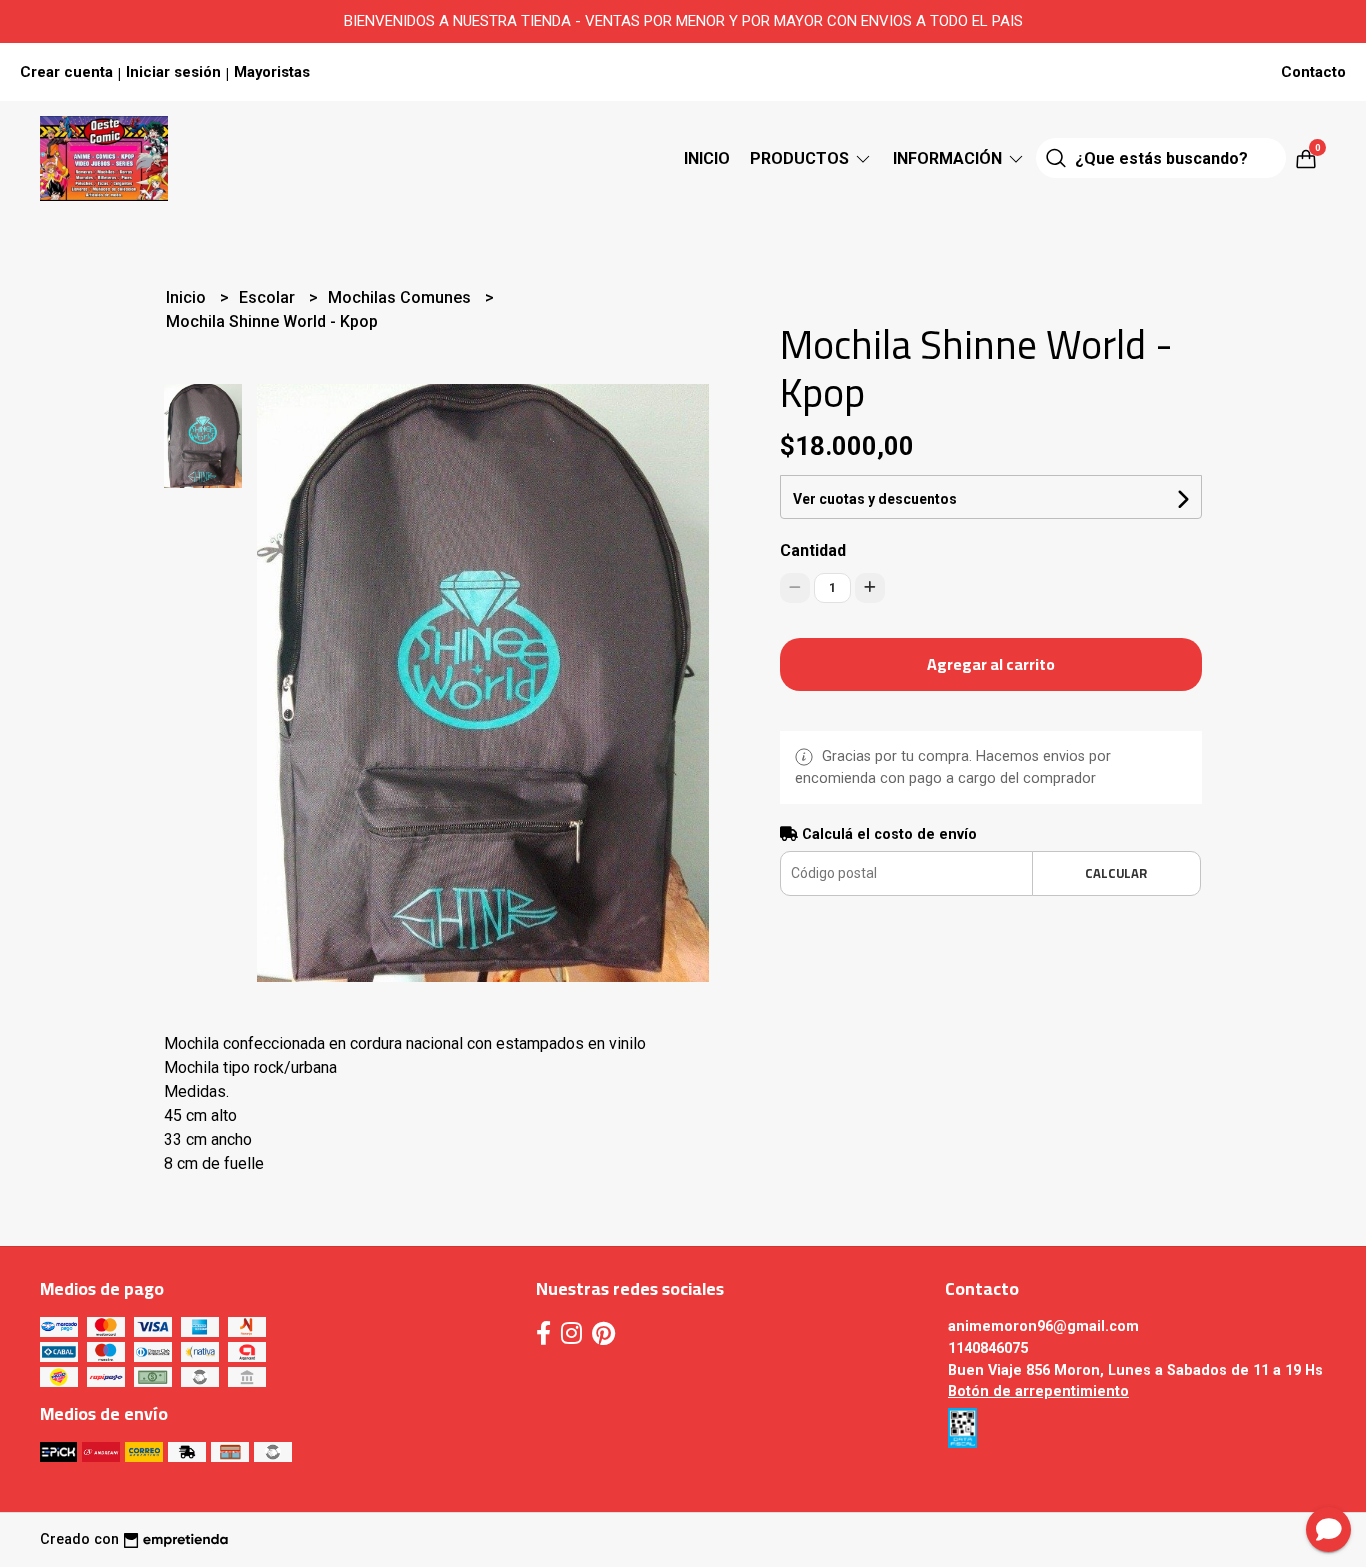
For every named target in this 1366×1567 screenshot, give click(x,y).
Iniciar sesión (173, 72)
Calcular (1116, 873)
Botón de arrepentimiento (1038, 1391)
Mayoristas (272, 72)
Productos (801, 158)
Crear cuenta (66, 72)
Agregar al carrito (991, 664)
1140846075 (988, 1348)
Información (949, 158)
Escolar (269, 297)
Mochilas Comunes (401, 297)
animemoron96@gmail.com (1043, 1326)
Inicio (707, 158)
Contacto (1313, 72)
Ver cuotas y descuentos (875, 499)
